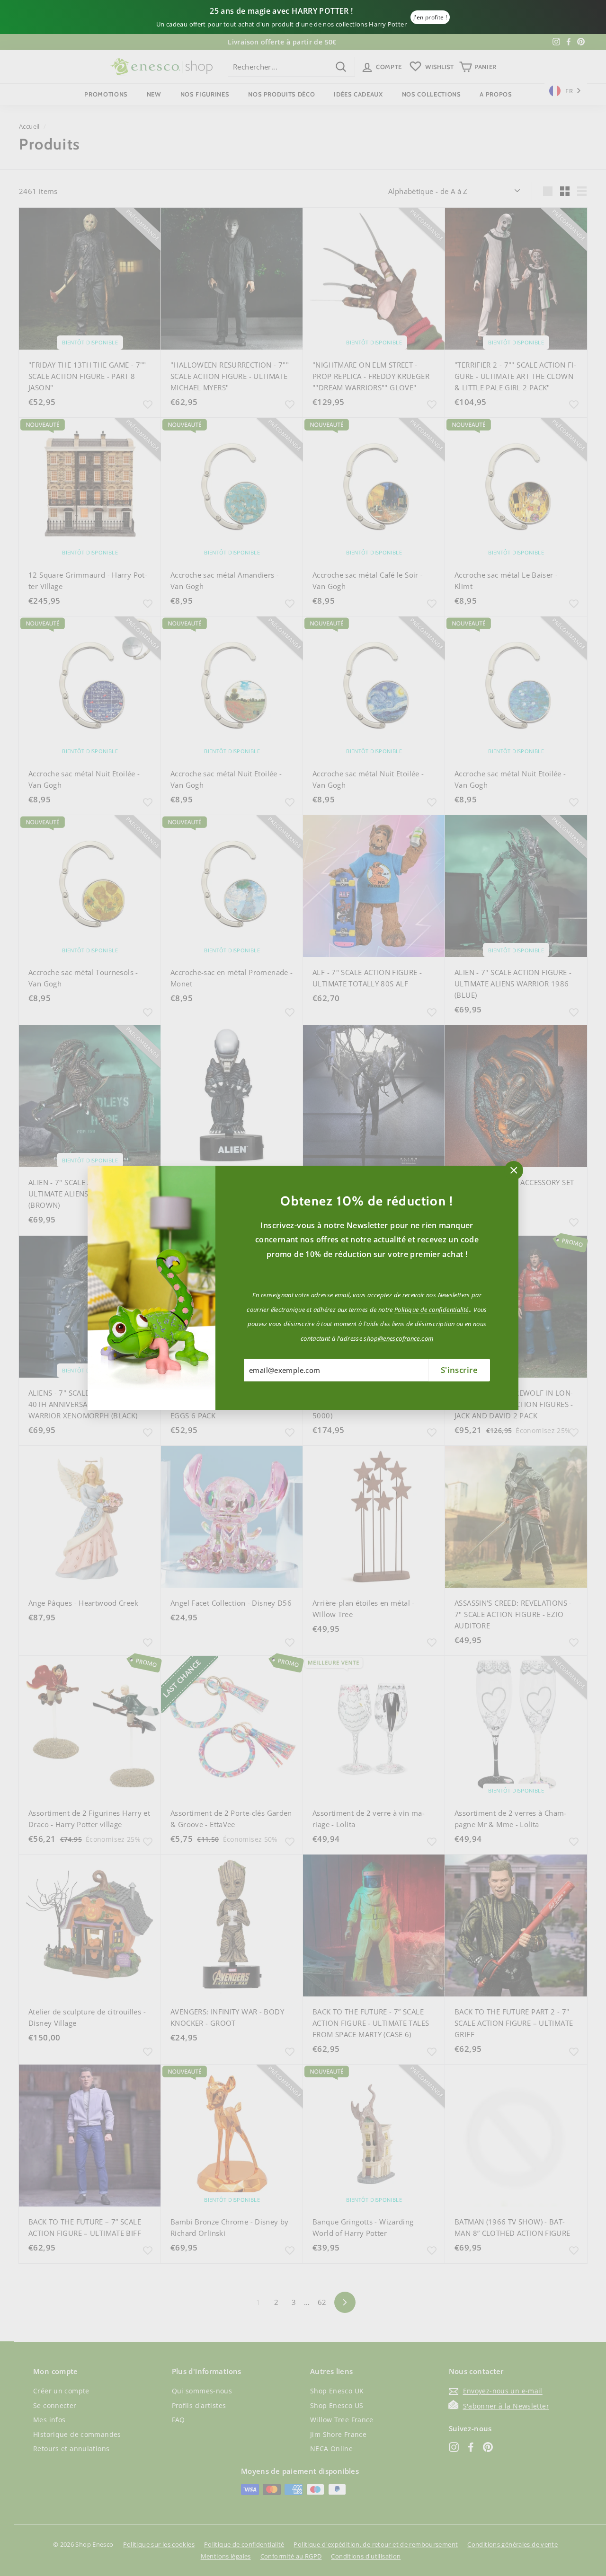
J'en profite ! (430, 17)
